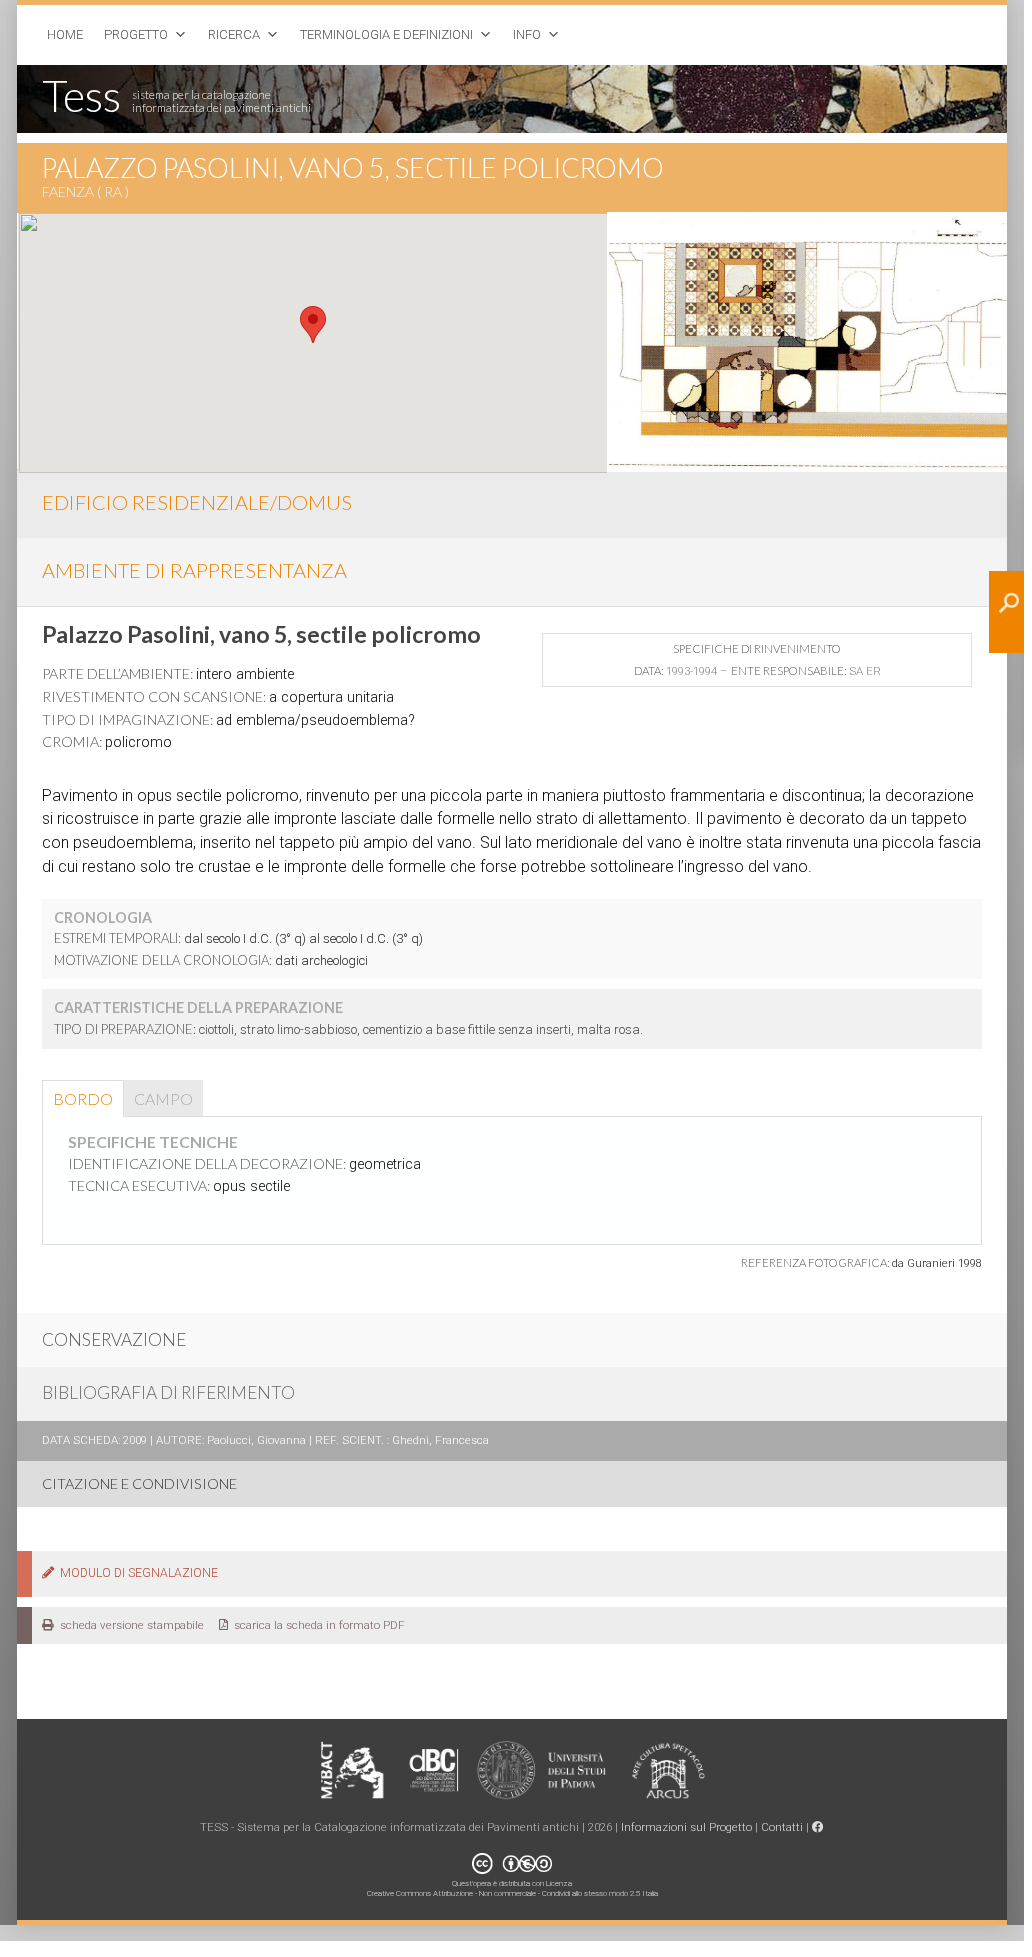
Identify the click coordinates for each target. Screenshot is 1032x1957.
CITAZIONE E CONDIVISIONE (139, 1483)
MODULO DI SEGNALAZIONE (136, 1573)
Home (65, 34)
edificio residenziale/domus (197, 502)
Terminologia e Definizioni (386, 34)
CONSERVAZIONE (114, 1339)
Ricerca (234, 34)
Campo (163, 1098)
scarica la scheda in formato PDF (316, 1625)
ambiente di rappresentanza (194, 570)
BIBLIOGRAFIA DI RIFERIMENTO (168, 1392)
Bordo (83, 1098)
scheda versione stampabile (129, 1625)
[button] (313, 324)
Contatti (782, 1827)
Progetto (136, 34)
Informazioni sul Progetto (686, 1827)
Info (527, 34)
